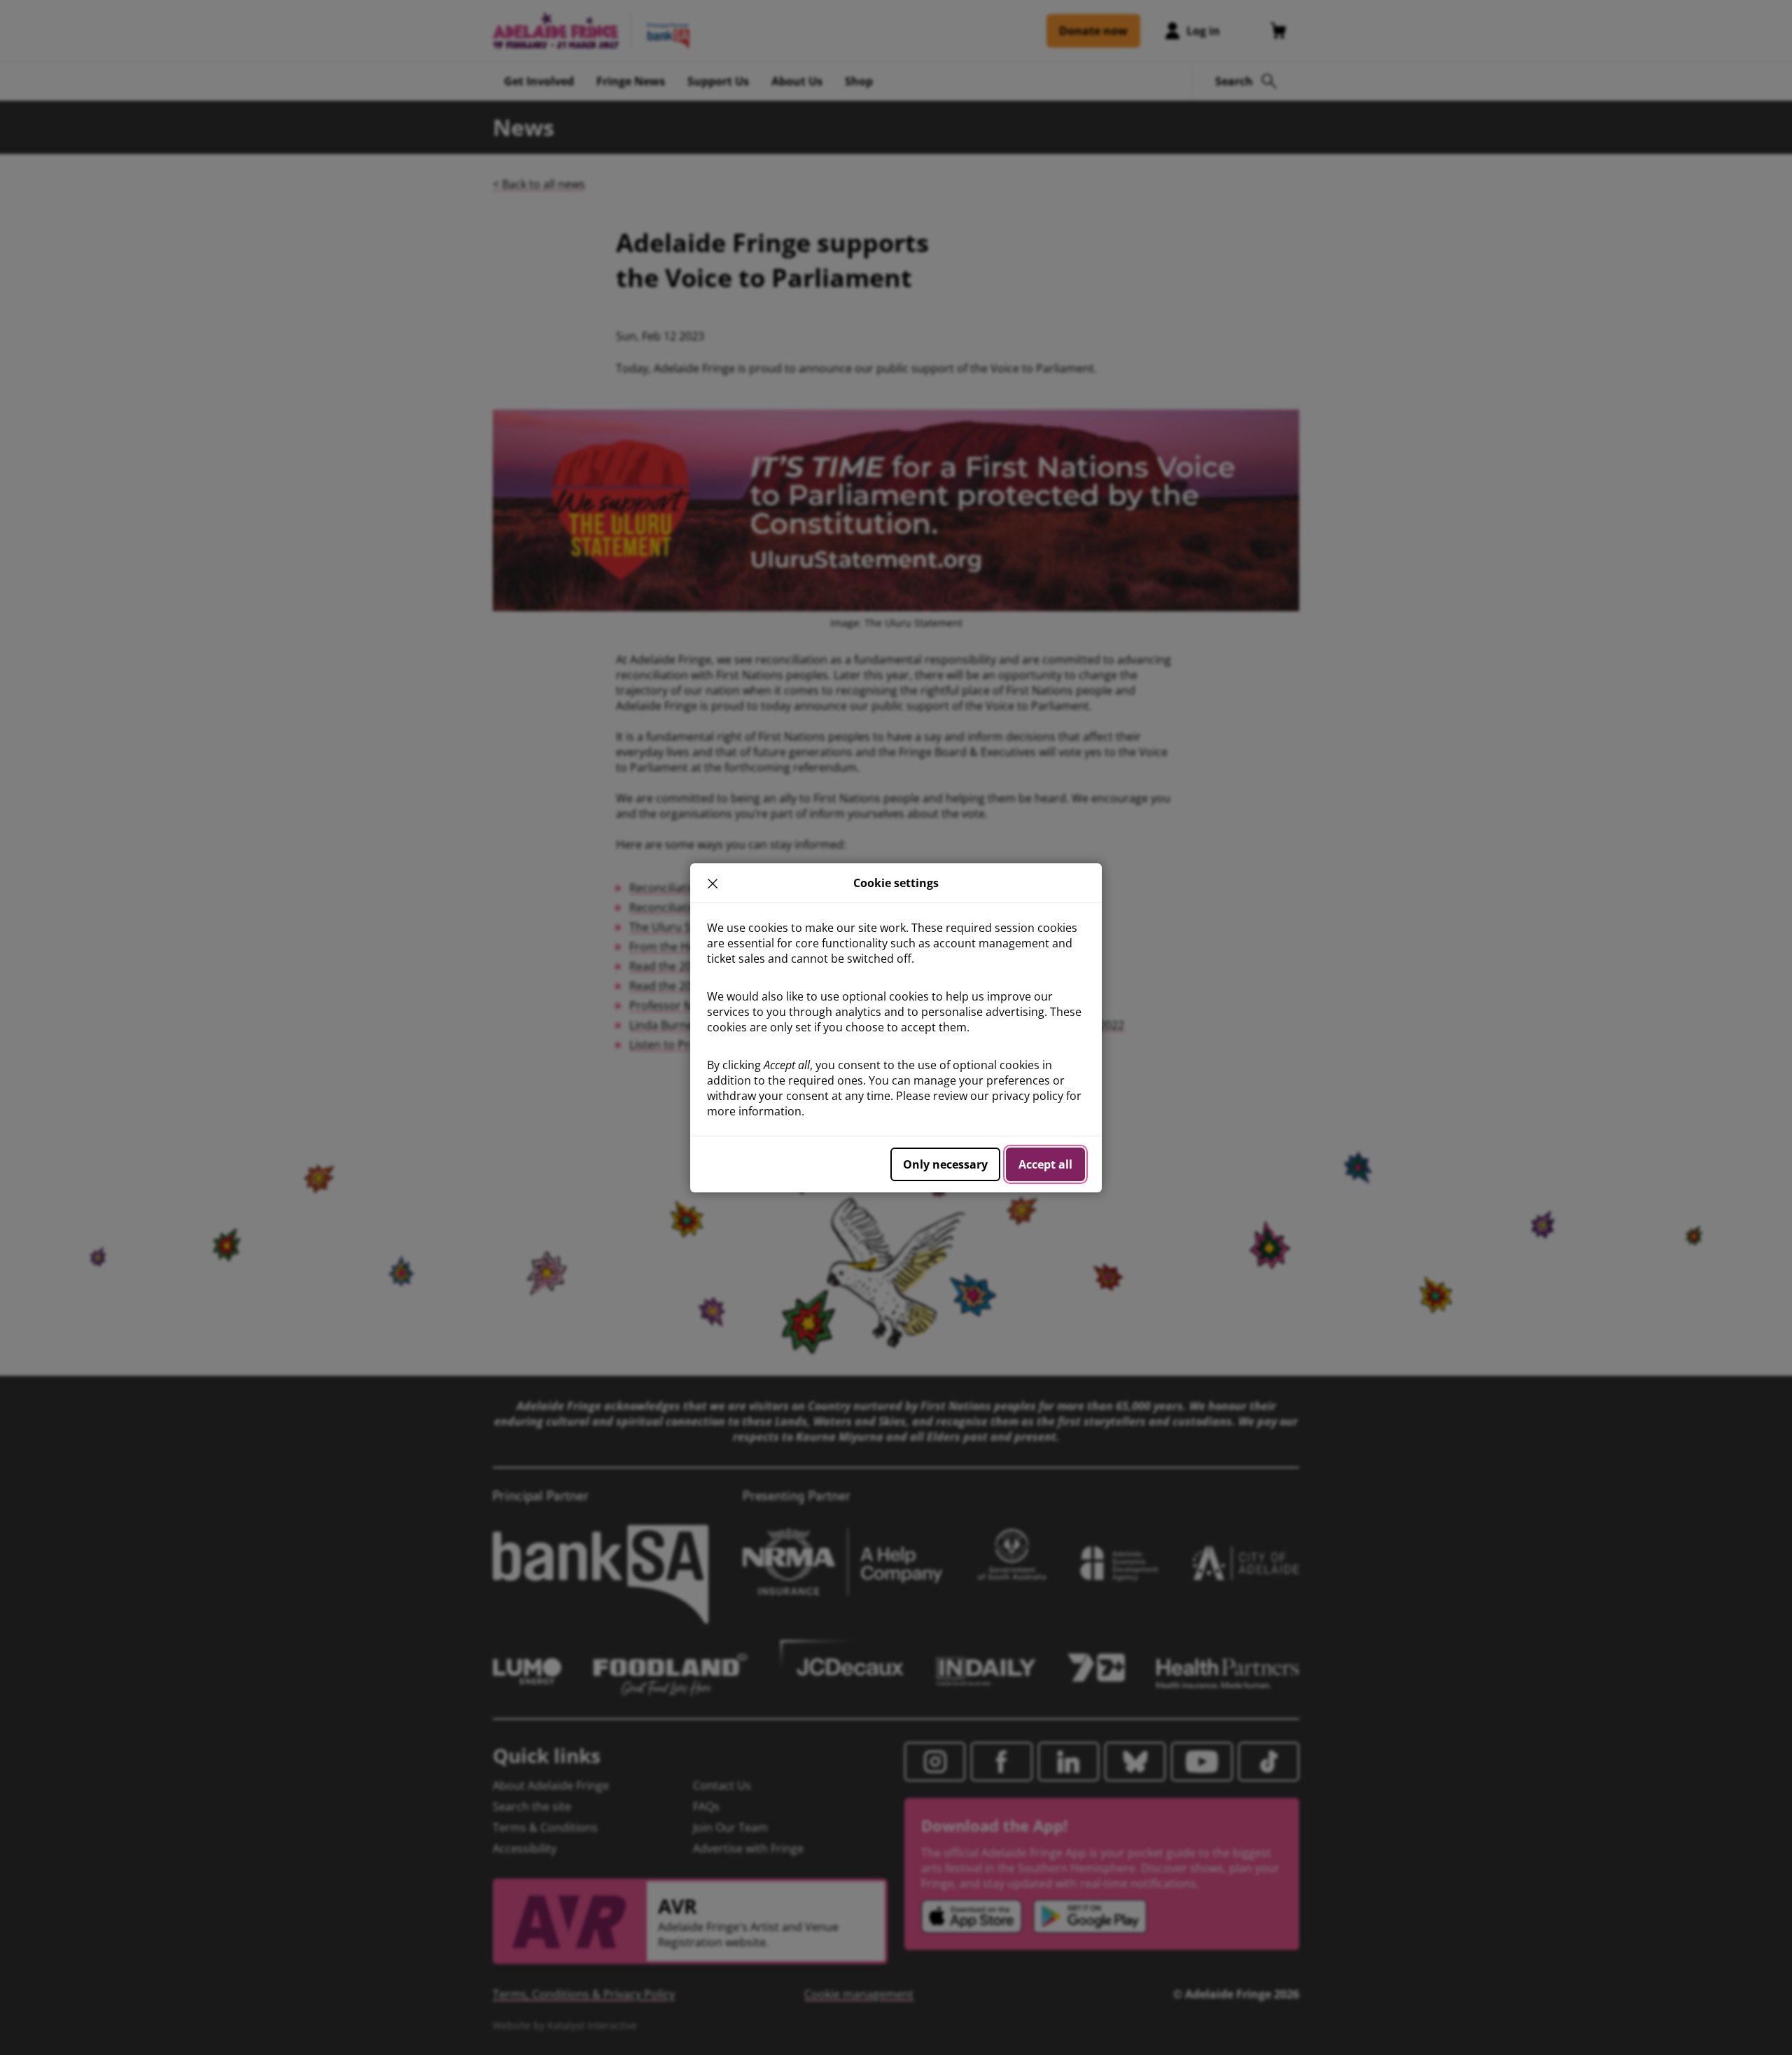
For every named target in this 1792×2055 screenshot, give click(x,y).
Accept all (1045, 1164)
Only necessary (945, 1164)
